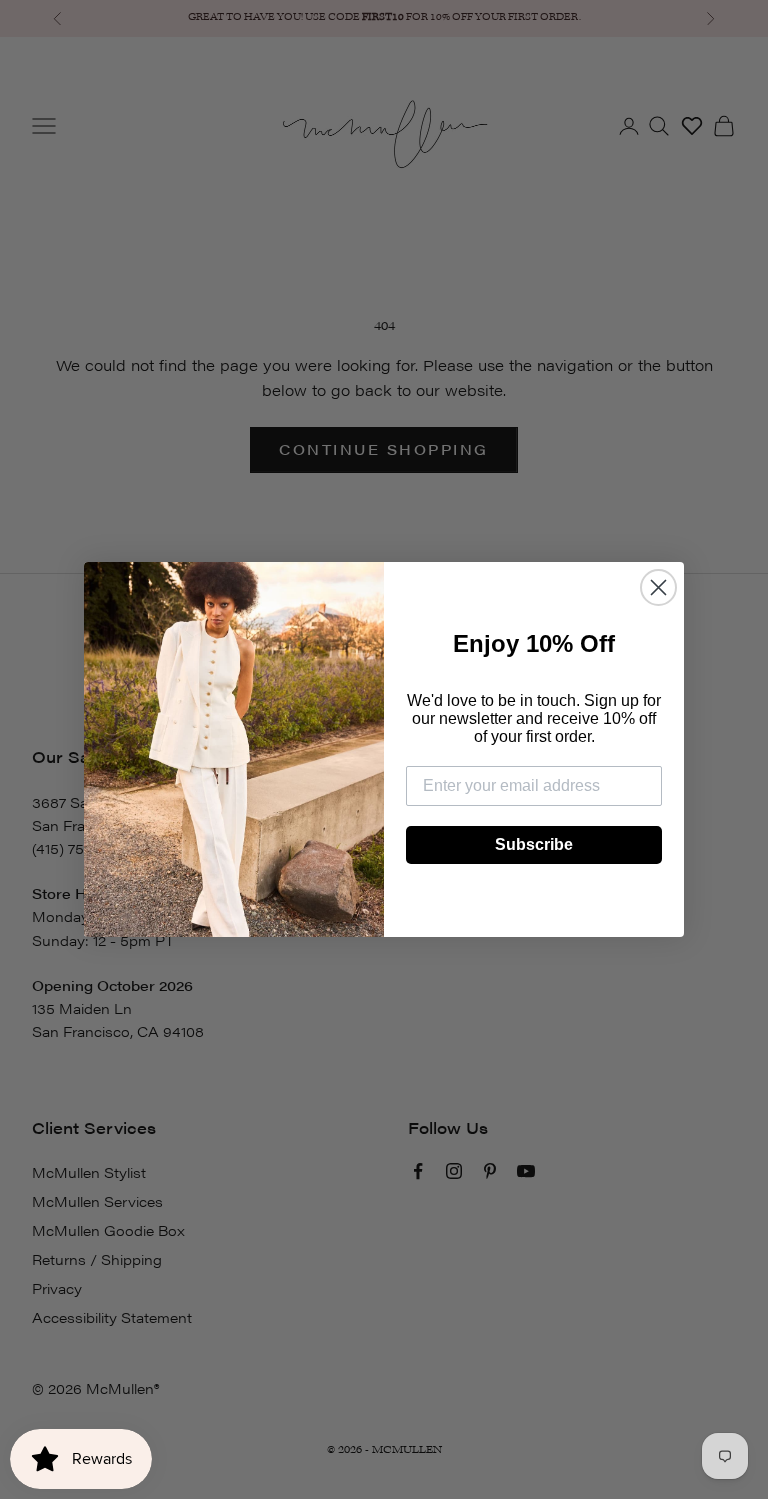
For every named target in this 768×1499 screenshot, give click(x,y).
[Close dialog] (658, 587)
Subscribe (534, 844)
